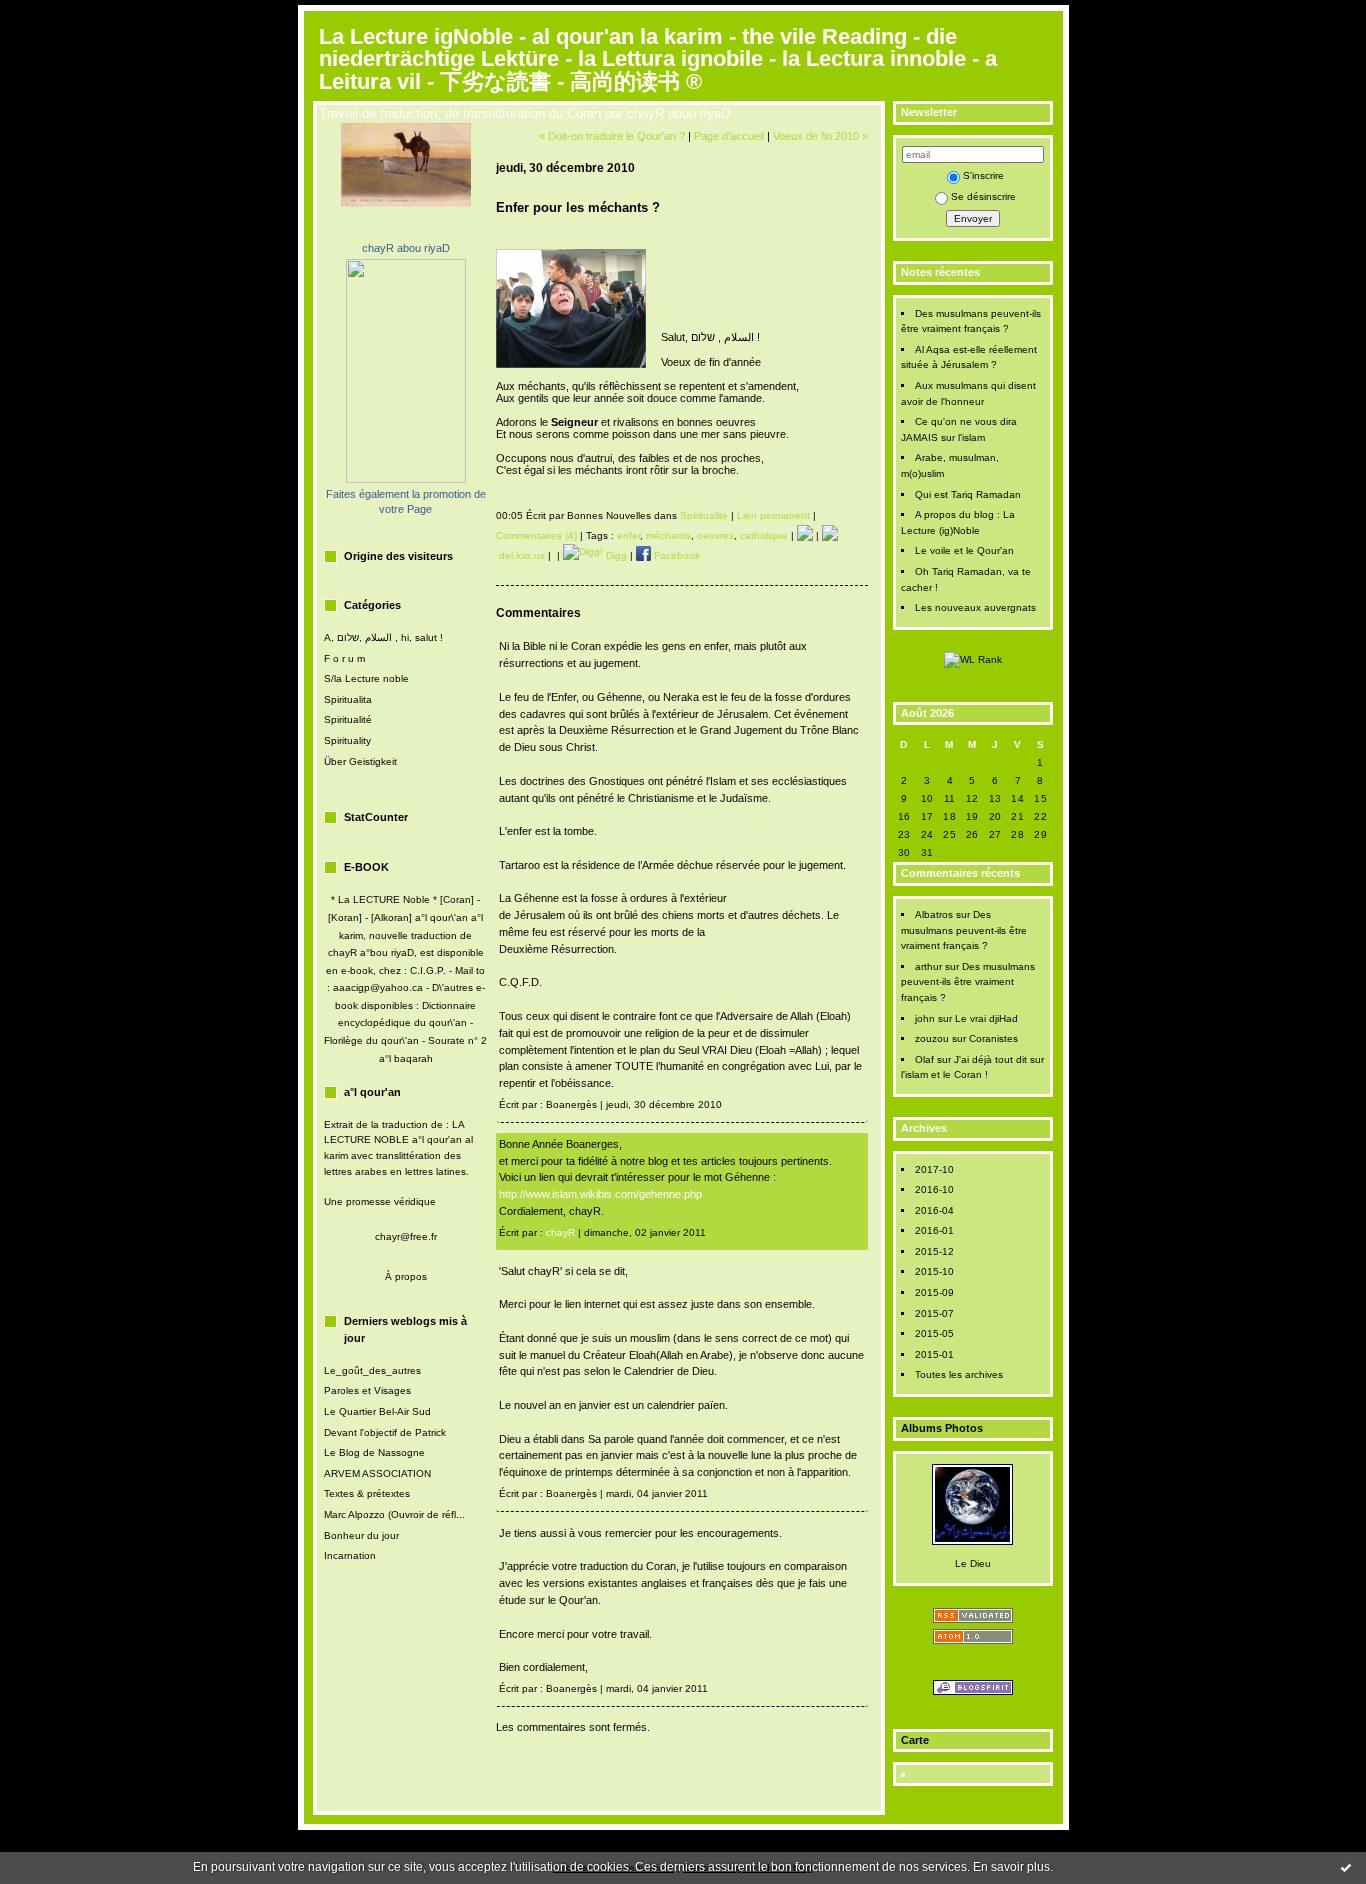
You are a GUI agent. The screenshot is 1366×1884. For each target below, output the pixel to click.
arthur (928, 966)
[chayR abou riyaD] (406, 479)
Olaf (924, 1059)
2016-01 (934, 1230)
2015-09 (934, 1292)
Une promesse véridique (380, 1201)
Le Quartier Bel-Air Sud (377, 1411)
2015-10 (934, 1271)
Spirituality (347, 740)
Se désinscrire (983, 196)
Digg (615, 555)
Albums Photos (942, 1428)
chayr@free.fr (406, 1236)
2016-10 (934, 1189)
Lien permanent (773, 515)
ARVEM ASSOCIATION (377, 1473)
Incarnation (350, 1555)
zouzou (932, 1038)
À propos (406, 1276)
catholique (764, 535)
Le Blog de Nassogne (374, 1452)
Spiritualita (348, 699)
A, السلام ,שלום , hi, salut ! (383, 637)
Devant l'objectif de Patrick (385, 1432)
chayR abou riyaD (406, 248)
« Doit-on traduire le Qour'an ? (612, 136)
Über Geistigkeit (360, 761)
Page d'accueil (729, 136)
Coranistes (993, 1038)
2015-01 (934, 1354)
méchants (668, 535)
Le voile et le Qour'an (964, 550)
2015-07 (934, 1313)
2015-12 (934, 1251)
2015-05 (934, 1333)
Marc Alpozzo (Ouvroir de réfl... (394, 1514)
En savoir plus (1011, 1867)
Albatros (934, 914)
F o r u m (344, 658)
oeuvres (715, 535)
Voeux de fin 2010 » (820, 136)
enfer (628, 535)
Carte (915, 1740)
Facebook (675, 555)
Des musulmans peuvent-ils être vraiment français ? (964, 930)
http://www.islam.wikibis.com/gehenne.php (600, 1194)
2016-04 (934, 1210)
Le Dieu (973, 1563)
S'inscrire (983, 175)
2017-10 (934, 1169)
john (925, 1018)
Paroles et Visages (367, 1390)
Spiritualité (348, 719)
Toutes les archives (959, 1374)
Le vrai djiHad (986, 1018)
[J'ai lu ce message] (1346, 1867)
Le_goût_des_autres (372, 1370)
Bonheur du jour (361, 1535)
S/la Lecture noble (366, 678)
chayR (560, 1232)
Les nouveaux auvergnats (975, 607)
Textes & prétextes (367, 1493)
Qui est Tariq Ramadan (968, 494)
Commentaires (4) (536, 535)
